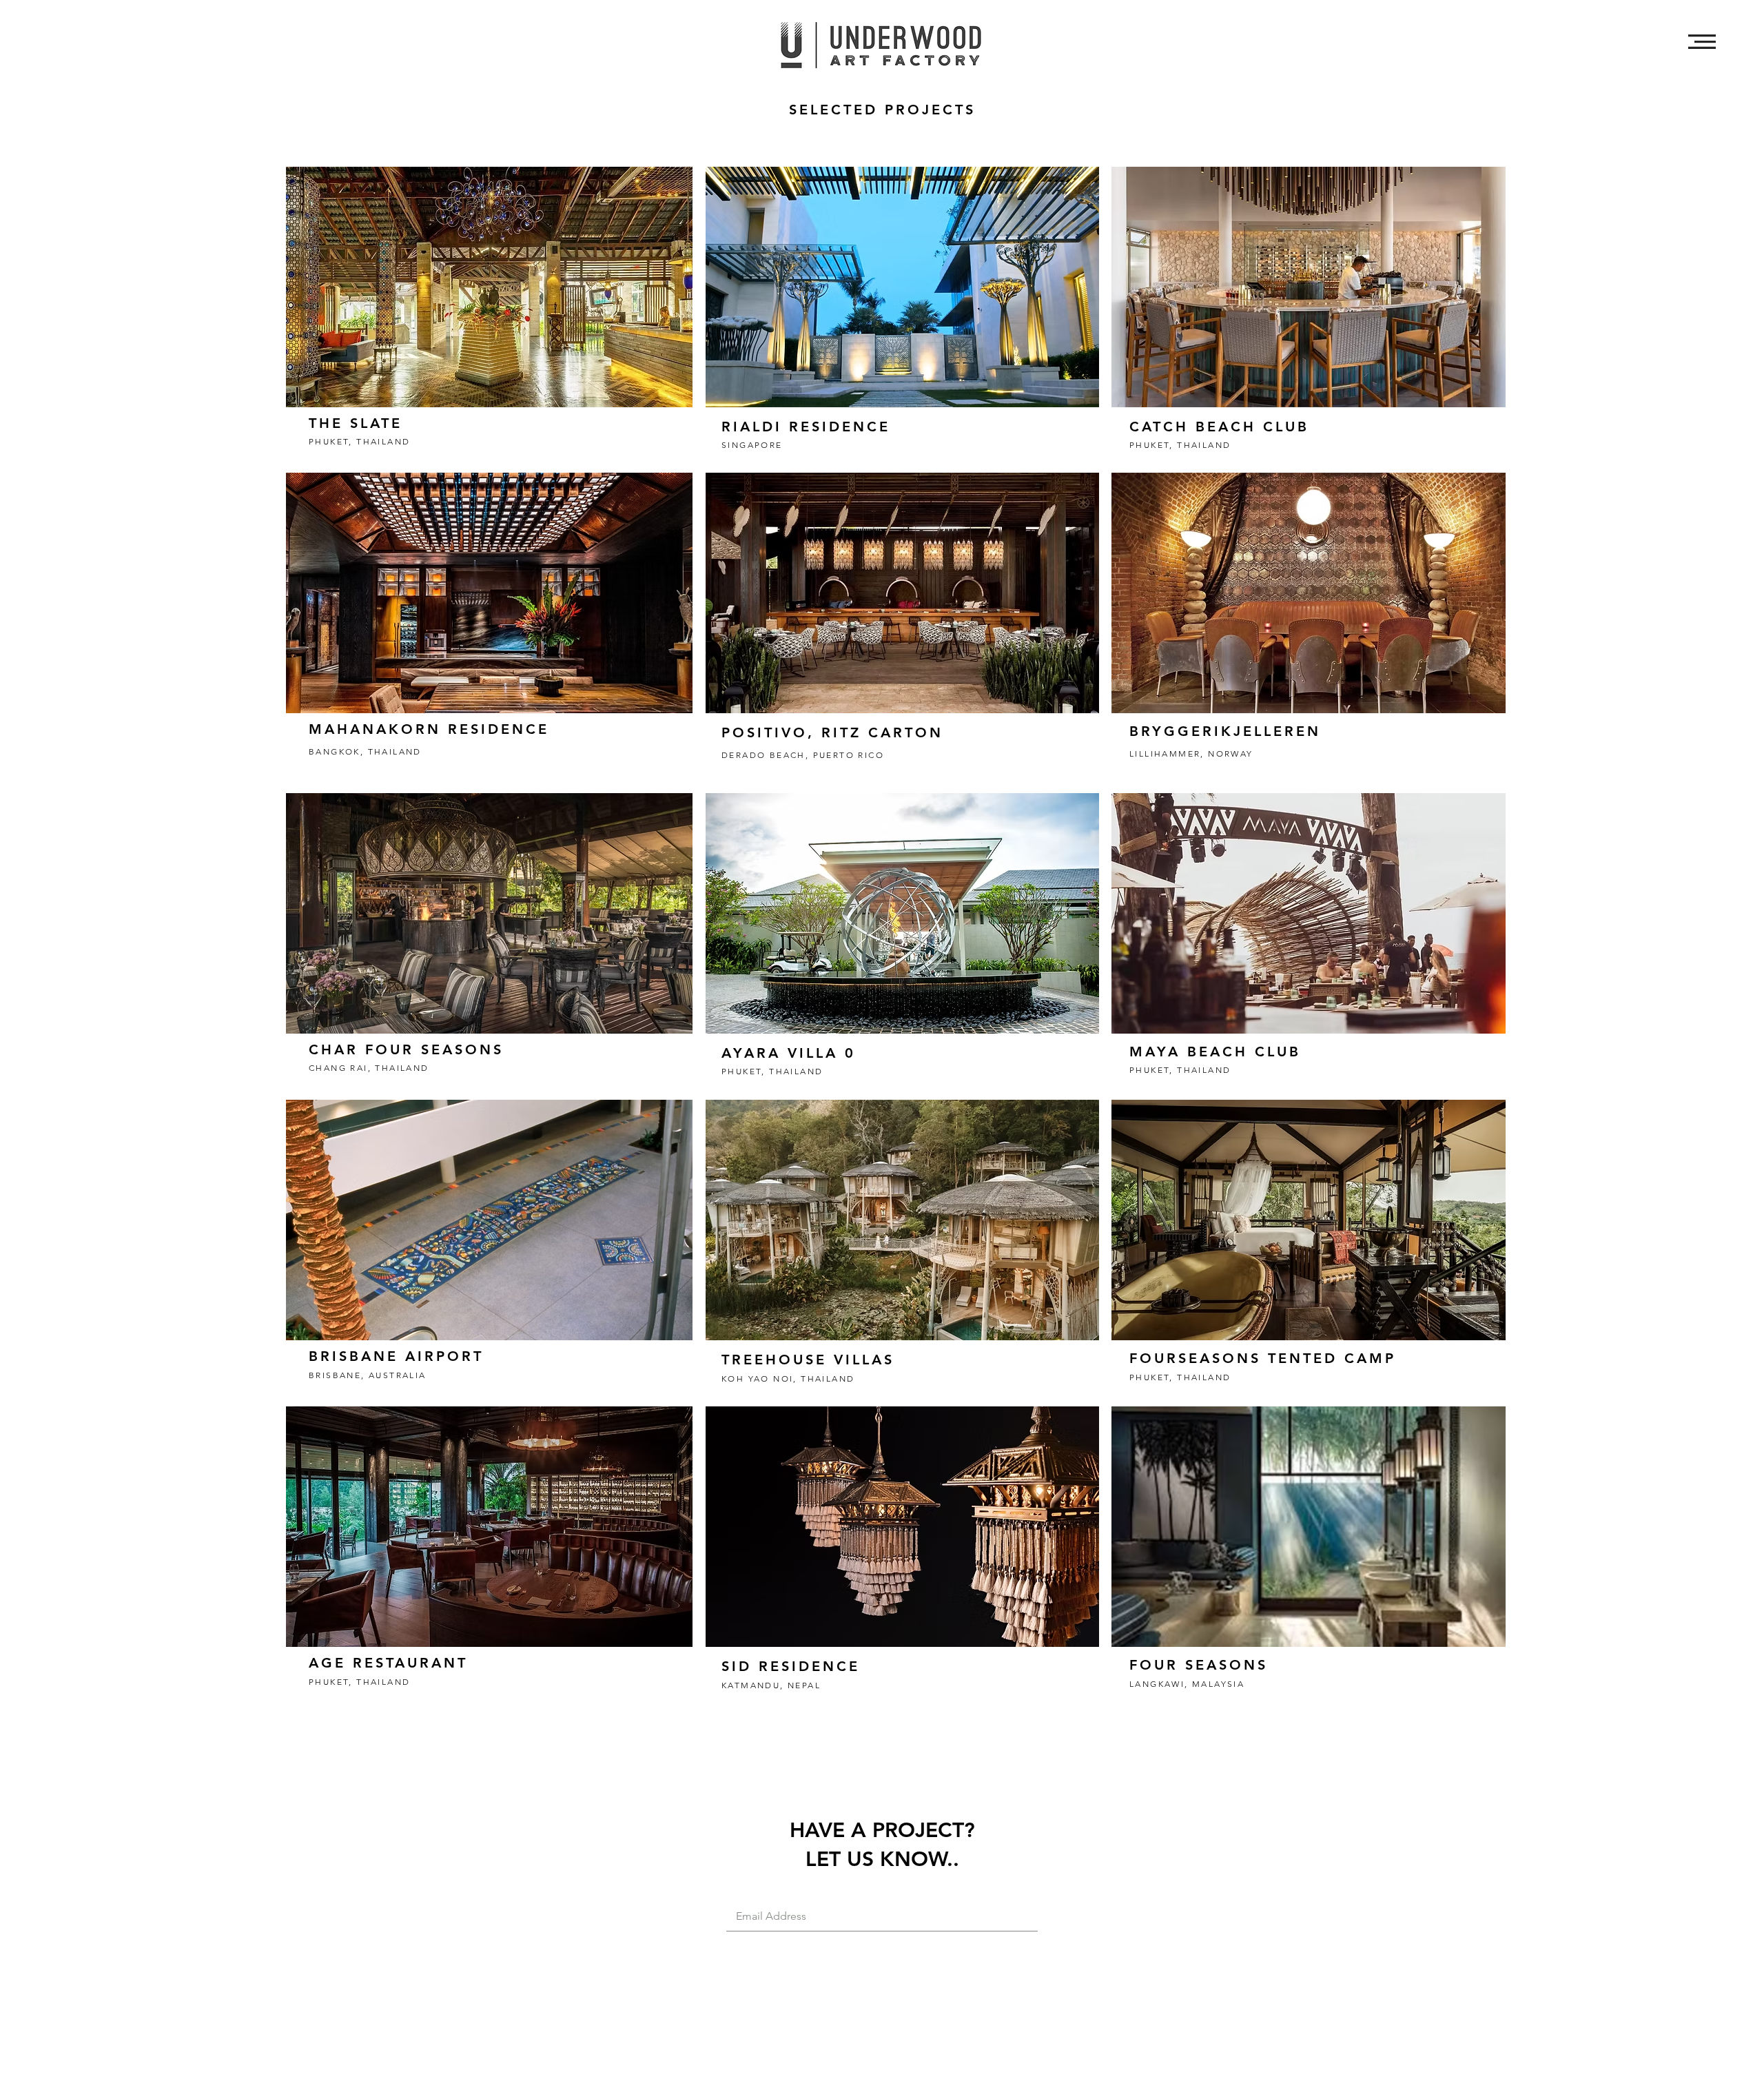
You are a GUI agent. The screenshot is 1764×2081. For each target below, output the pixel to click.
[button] (1702, 42)
